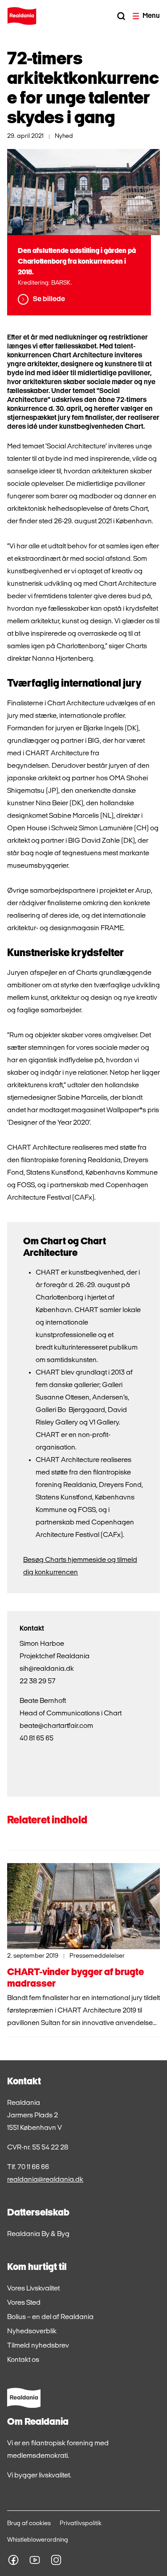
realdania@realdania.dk (45, 2180)
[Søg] (121, 16)
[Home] (22, 16)
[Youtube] (35, 2560)
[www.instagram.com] (56, 2560)
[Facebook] (13, 2560)
